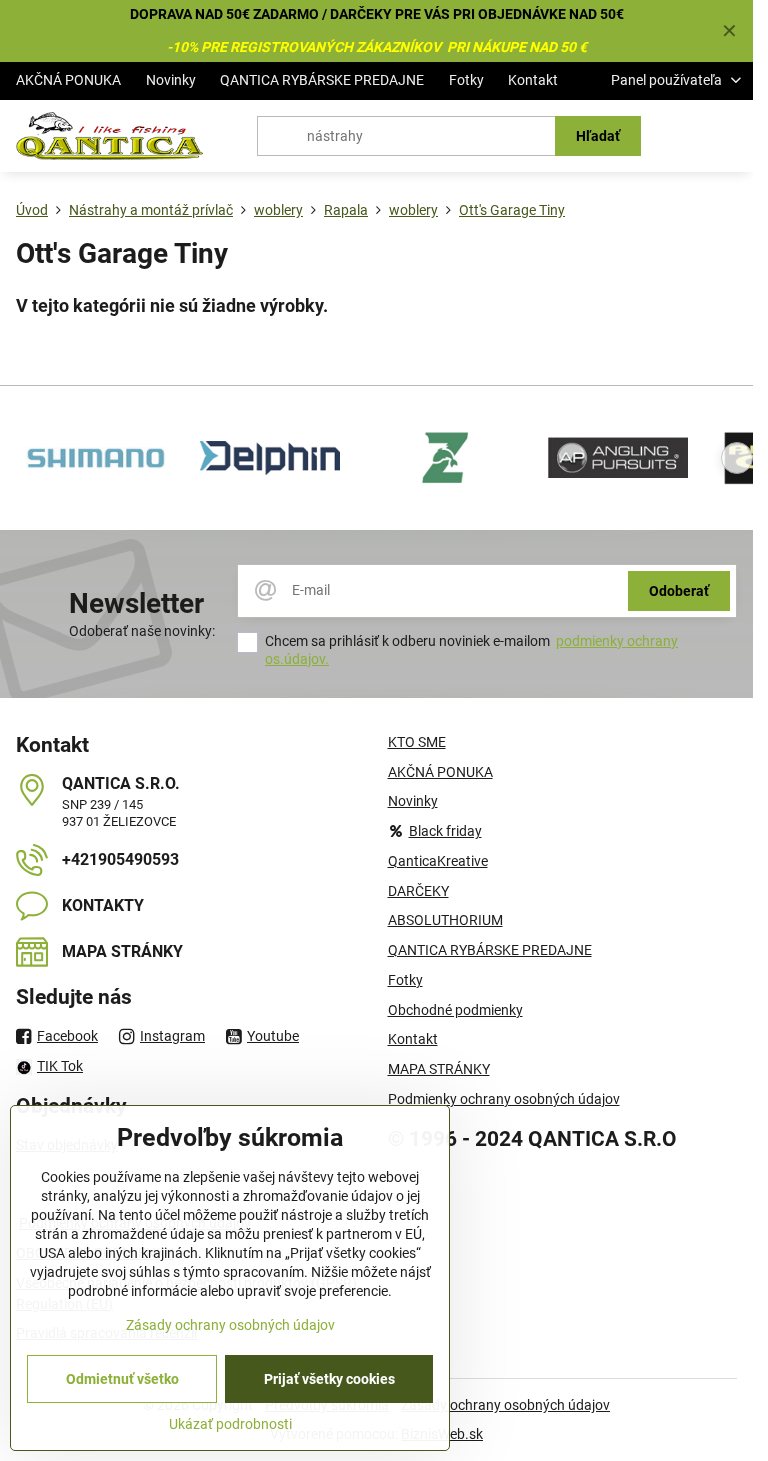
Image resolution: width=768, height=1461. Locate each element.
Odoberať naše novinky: (142, 631)
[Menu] (729, 136)
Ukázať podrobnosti (230, 1424)
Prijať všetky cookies (329, 1379)
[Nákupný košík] (681, 136)
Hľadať (598, 136)
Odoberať (679, 591)
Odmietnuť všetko (122, 1379)
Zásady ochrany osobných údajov (505, 1405)
